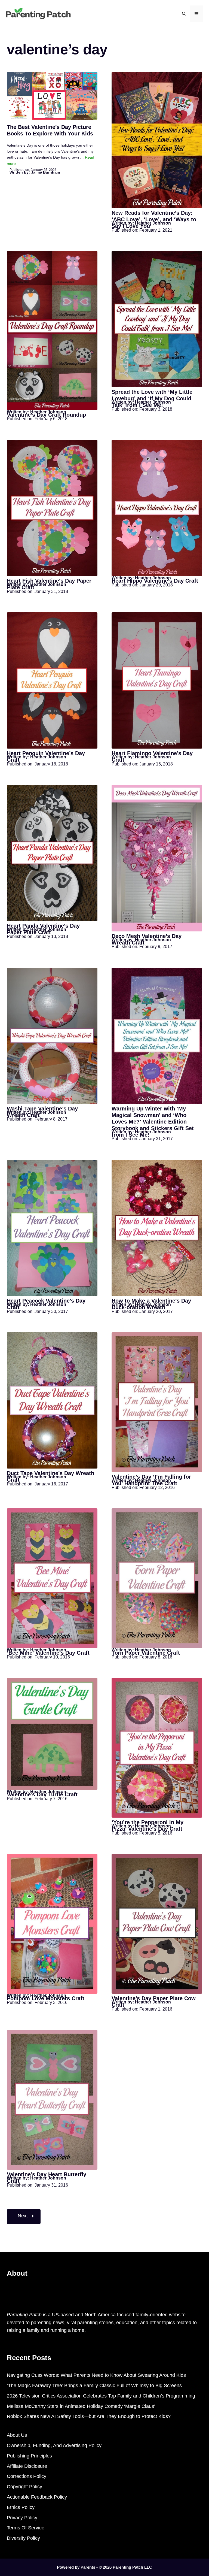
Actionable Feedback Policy (37, 2497)
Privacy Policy (22, 2518)
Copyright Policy (24, 2487)
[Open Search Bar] (184, 14)
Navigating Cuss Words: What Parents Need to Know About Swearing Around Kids (96, 2375)
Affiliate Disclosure (27, 2466)
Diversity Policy (23, 2538)
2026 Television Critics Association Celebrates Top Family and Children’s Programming (101, 2396)
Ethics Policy (21, 2507)
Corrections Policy (27, 2476)
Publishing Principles (29, 2456)
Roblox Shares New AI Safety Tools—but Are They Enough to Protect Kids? (89, 2416)
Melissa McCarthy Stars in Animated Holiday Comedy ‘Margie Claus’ (81, 2406)
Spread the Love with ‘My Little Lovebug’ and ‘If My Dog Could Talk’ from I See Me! (152, 398)
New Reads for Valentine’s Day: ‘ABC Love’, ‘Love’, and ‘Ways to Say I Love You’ (154, 219)
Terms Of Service (26, 2528)
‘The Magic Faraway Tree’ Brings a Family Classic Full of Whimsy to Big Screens (94, 2386)
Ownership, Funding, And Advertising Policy (54, 2445)
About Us (17, 2435)
